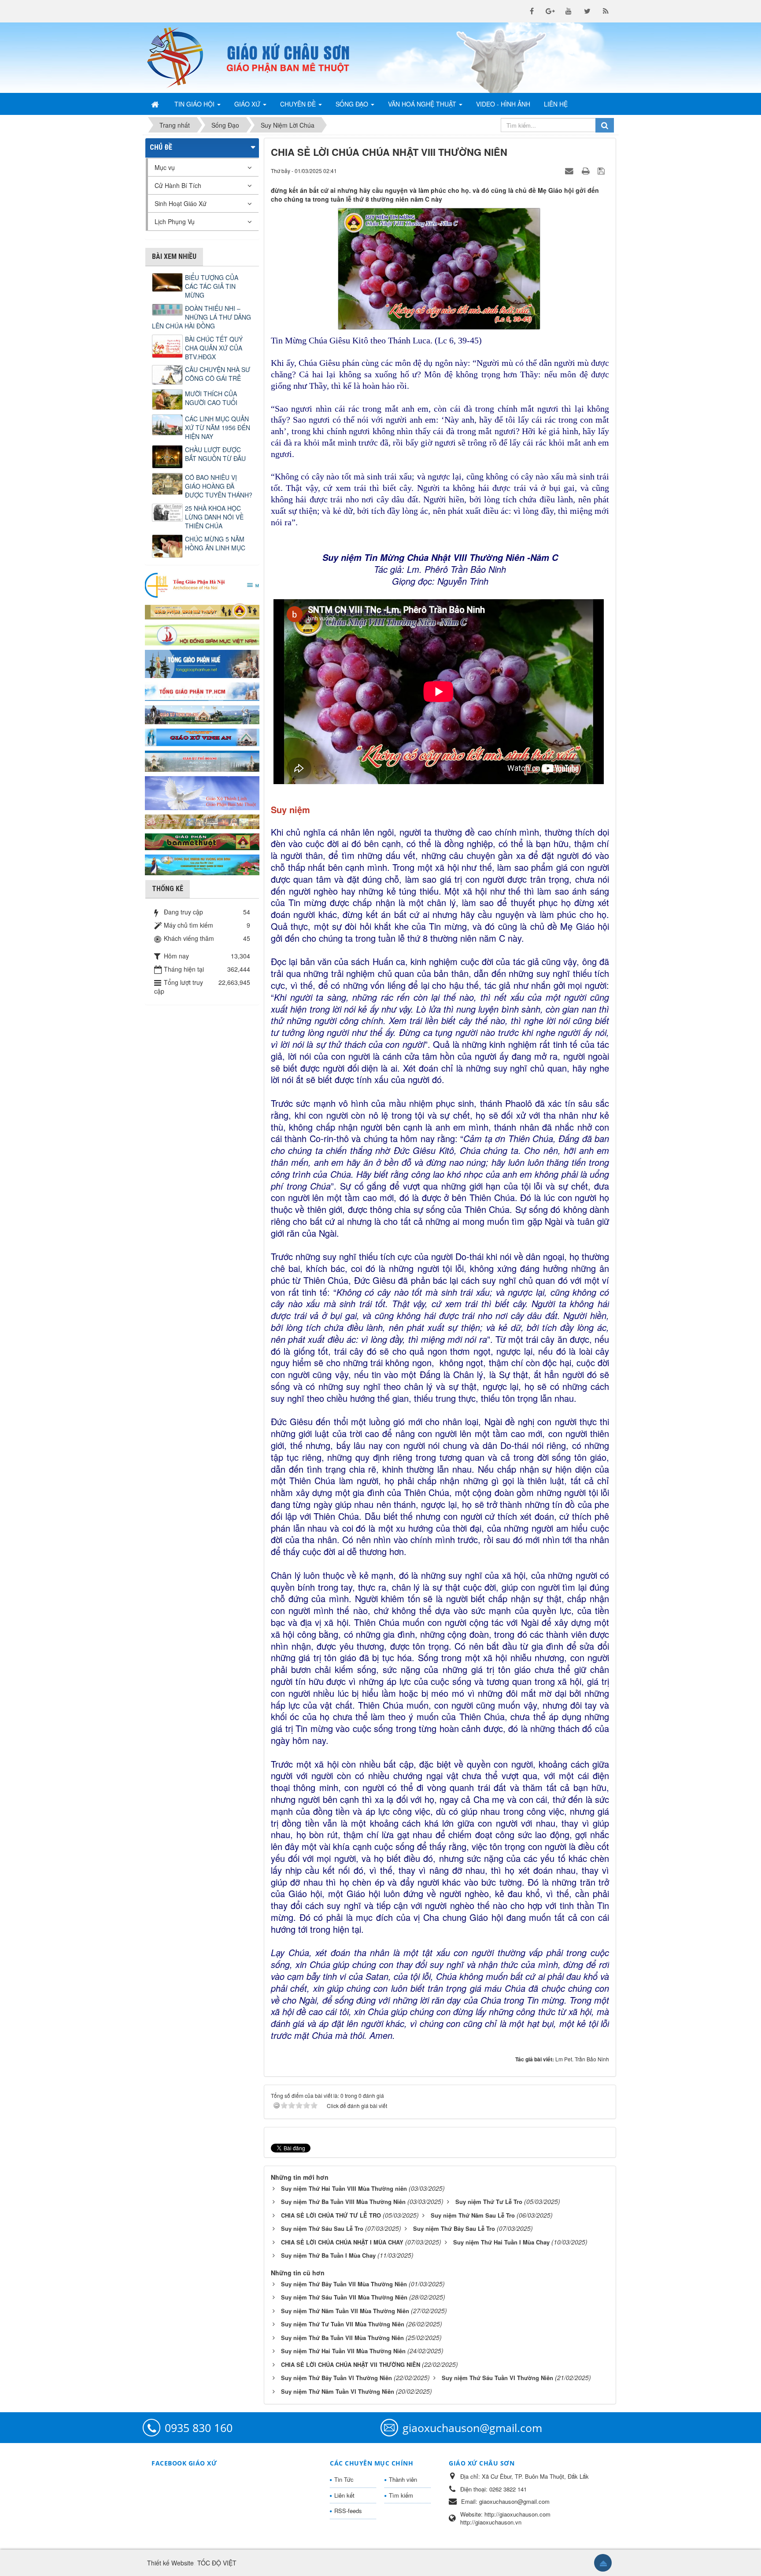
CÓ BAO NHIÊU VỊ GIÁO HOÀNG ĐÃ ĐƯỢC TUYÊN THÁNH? (219, 486)
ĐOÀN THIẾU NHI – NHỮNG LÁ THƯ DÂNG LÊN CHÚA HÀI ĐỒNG (201, 317)
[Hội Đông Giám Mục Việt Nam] (202, 634)
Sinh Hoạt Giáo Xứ (181, 203)
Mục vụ (165, 167)
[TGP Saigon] (202, 691)
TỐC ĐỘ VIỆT (217, 2563)
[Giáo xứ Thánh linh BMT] (202, 792)
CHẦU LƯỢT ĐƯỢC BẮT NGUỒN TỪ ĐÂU (215, 454)
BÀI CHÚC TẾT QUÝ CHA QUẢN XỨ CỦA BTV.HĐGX (214, 348)
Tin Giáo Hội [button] (195, 104)
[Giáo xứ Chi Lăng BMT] (202, 821)
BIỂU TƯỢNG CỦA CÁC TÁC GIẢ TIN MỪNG (212, 286)
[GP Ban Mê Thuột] (202, 610)
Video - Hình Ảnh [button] (503, 104)
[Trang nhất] (156, 104)
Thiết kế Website (170, 2563)
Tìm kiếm (401, 2495)
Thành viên (403, 2479)
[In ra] (587, 170)
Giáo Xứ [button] (248, 104)
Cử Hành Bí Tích (178, 185)
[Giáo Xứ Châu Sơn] (182, 58)
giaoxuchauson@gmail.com (472, 2428)
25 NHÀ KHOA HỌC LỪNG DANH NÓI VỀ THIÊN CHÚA (214, 517)
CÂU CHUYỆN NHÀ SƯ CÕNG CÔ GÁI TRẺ (218, 374)
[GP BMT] (202, 840)
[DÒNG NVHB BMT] (202, 864)
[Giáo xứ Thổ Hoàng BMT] (202, 760)
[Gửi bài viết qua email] (570, 170)
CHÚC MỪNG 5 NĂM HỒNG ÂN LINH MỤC (215, 543)
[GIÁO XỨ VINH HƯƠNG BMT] (202, 714)
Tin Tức (344, 2479)
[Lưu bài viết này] (602, 170)
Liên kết (344, 2495)
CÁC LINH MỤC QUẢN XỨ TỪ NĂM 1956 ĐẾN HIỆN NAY (218, 427)
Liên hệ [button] (556, 104)
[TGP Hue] (202, 663)
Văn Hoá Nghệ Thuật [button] (423, 104)
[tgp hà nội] (202, 585)
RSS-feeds (348, 2511)
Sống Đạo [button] (353, 104)
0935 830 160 (199, 2428)
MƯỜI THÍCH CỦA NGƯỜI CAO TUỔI (211, 398)
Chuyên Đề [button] (299, 104)
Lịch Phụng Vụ (175, 221)
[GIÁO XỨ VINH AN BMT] (202, 737)
